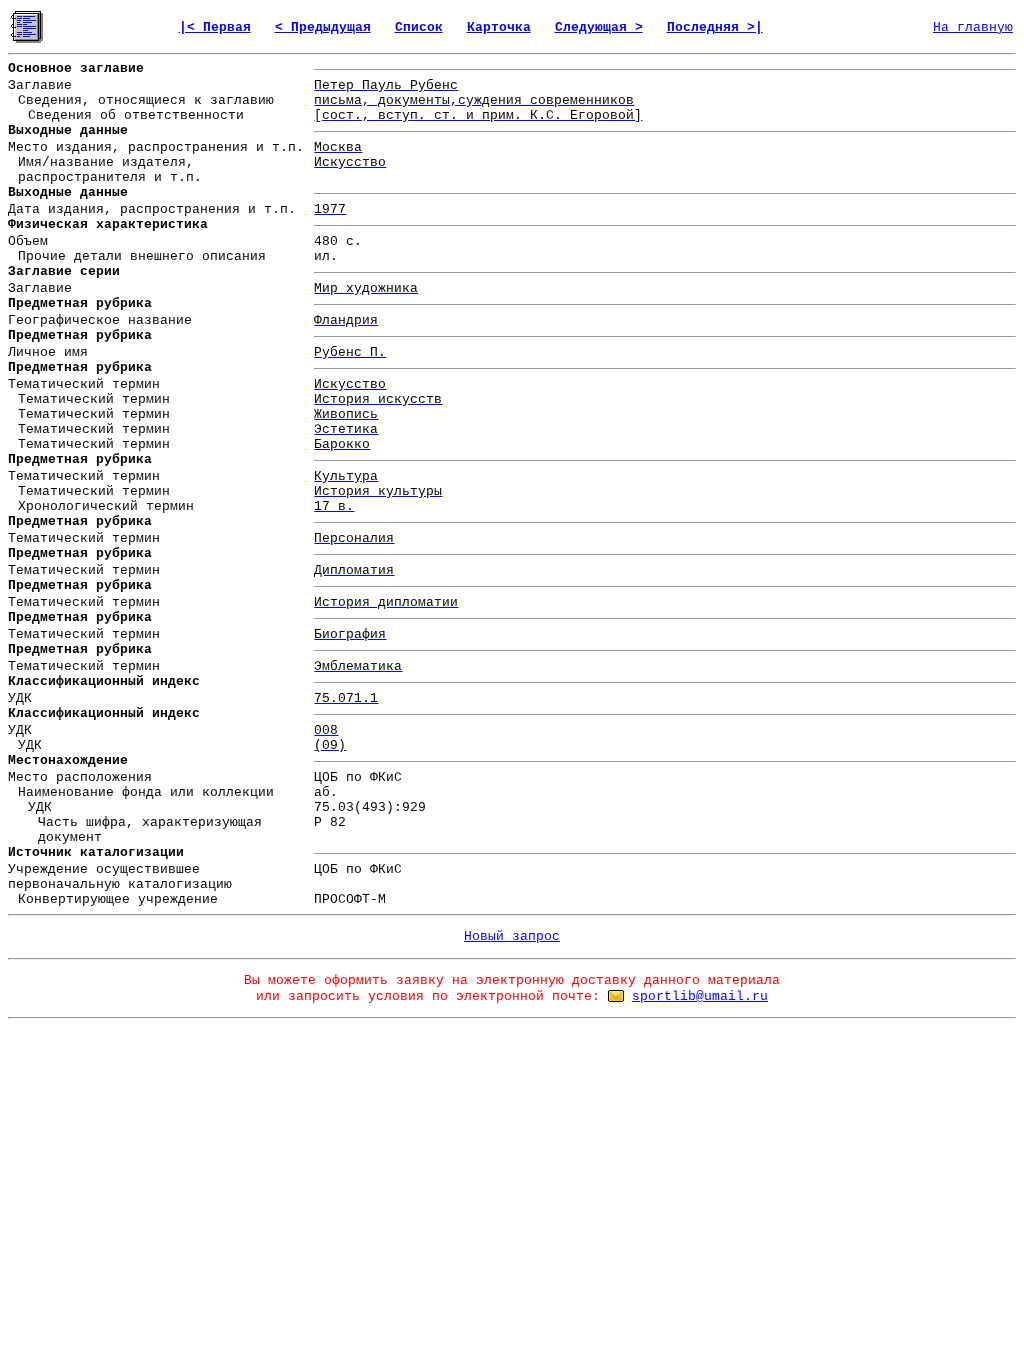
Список (419, 27)
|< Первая (215, 27)
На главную (973, 27)
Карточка (499, 27)
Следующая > (599, 27)
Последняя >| (715, 27)
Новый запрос (512, 936)
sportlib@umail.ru (700, 996)
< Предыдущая (323, 27)
